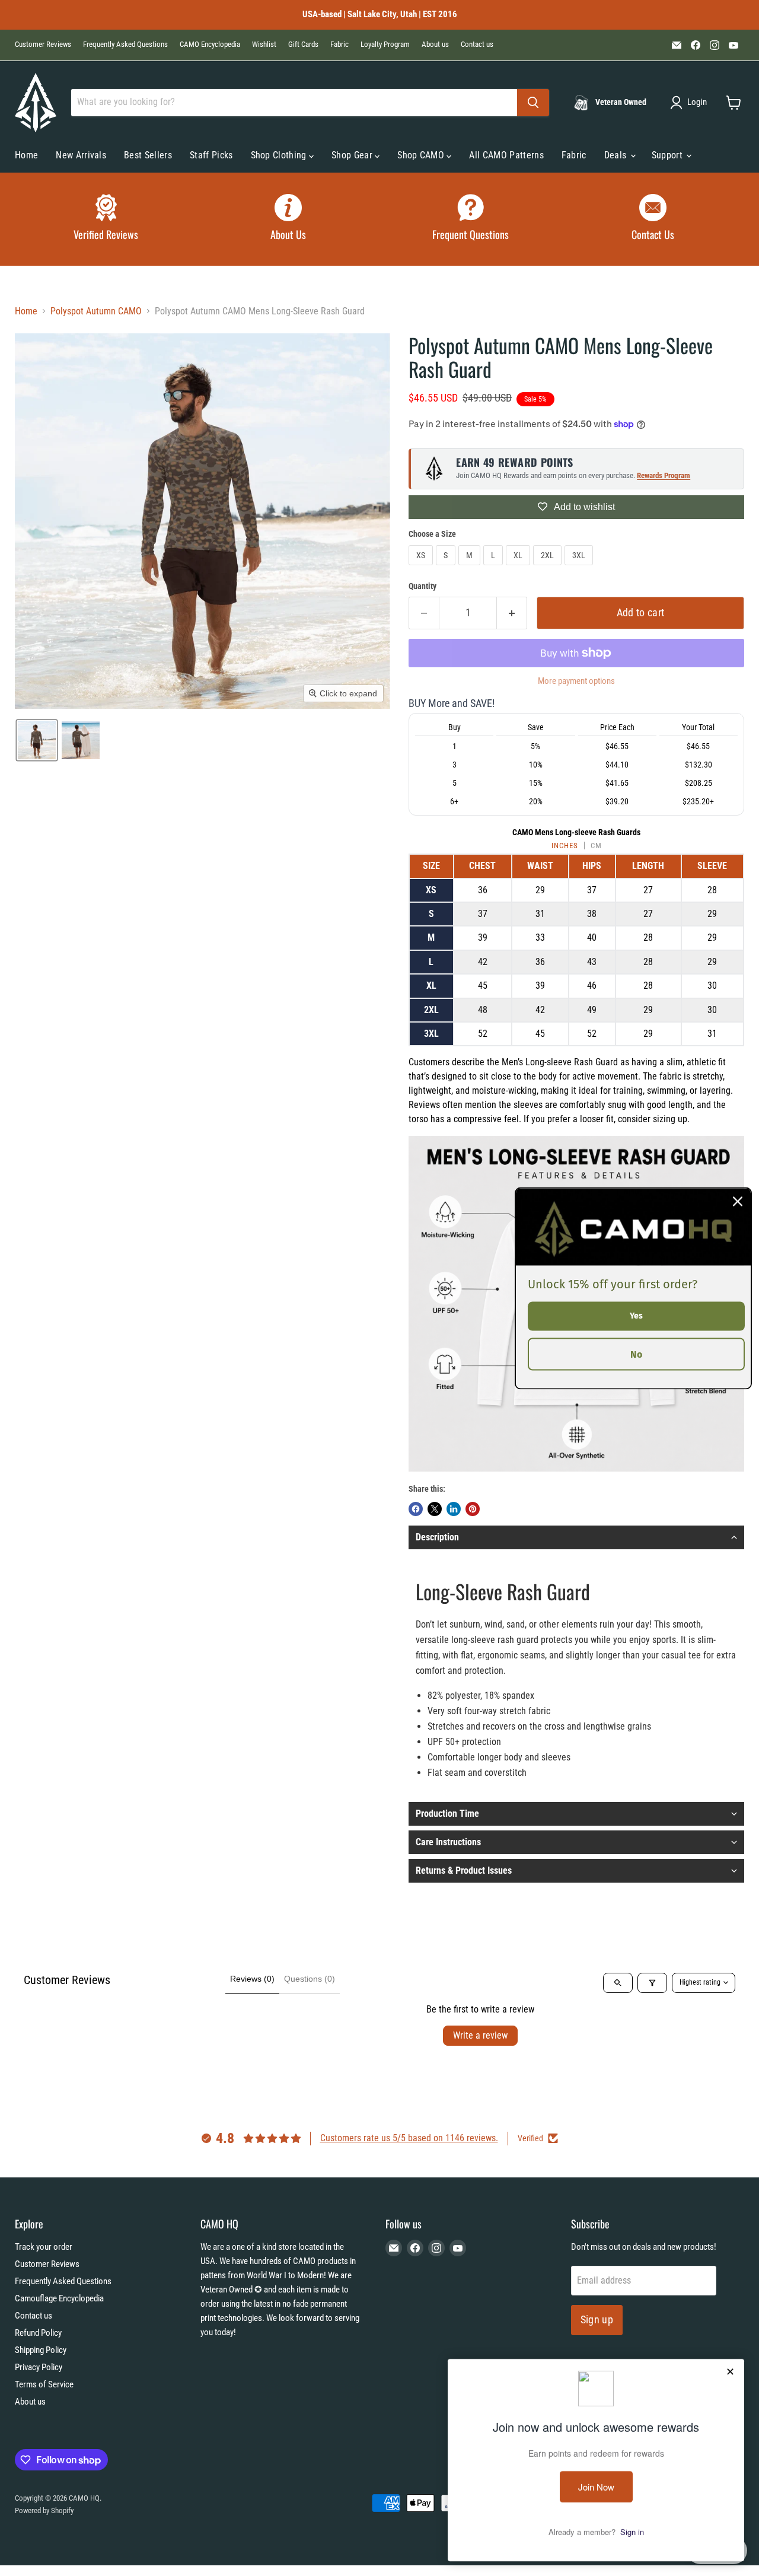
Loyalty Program (385, 44)
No (636, 1354)
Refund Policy (38, 2333)
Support (669, 155)
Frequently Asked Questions (125, 44)
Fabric (339, 44)
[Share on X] (435, 1509)
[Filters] (652, 1983)
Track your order (44, 2247)
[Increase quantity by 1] (512, 613)
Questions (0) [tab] (310, 1979)
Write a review (480, 2035)
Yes (636, 1315)
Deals (617, 155)
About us (435, 44)
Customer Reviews (43, 44)
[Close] (738, 1201)
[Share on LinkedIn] (454, 1509)
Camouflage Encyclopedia (59, 2298)
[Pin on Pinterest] (473, 1509)
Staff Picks (211, 155)
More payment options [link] (576, 681)
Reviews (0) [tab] (252, 1979)
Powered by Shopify (44, 2510)
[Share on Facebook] (416, 1509)
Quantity (422, 586)
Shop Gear (353, 155)
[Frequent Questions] (471, 219)
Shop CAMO (422, 155)
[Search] (533, 103)
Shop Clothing (280, 155)
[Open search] (618, 1983)
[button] (691, 103)
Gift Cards (303, 44)
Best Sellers (148, 155)
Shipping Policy (41, 2350)
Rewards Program (664, 475)
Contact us (477, 44)
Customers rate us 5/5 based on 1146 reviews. (409, 2138)
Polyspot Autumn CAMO (96, 311)
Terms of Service (44, 2384)
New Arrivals (81, 155)
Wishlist (264, 44)
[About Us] (289, 219)
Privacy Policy (39, 2367)
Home (26, 155)
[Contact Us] (653, 219)
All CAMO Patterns (506, 155)
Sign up (597, 2319)
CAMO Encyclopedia (210, 44)
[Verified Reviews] (106, 219)
